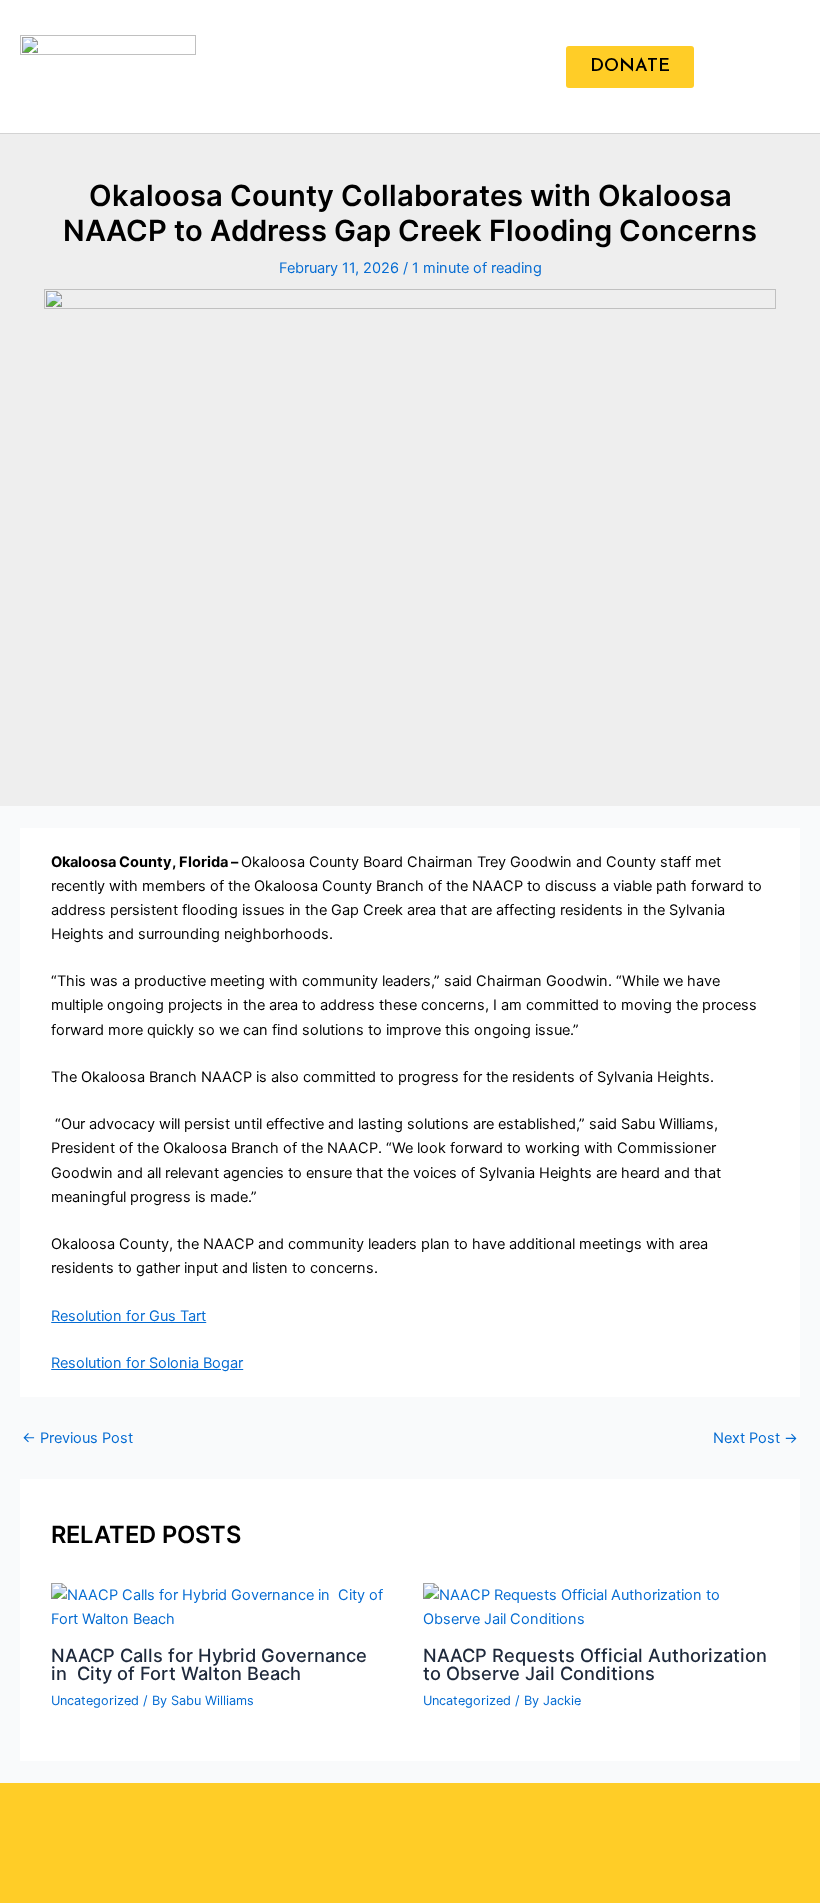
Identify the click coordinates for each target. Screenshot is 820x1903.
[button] (547, 66)
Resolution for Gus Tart (128, 1316)
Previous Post (77, 1438)
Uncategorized (95, 1700)
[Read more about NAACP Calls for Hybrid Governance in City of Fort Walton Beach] (224, 1606)
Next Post (755, 1438)
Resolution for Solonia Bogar (147, 1363)
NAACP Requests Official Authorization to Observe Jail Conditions (595, 1664)
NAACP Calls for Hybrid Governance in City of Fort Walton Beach (209, 1664)
